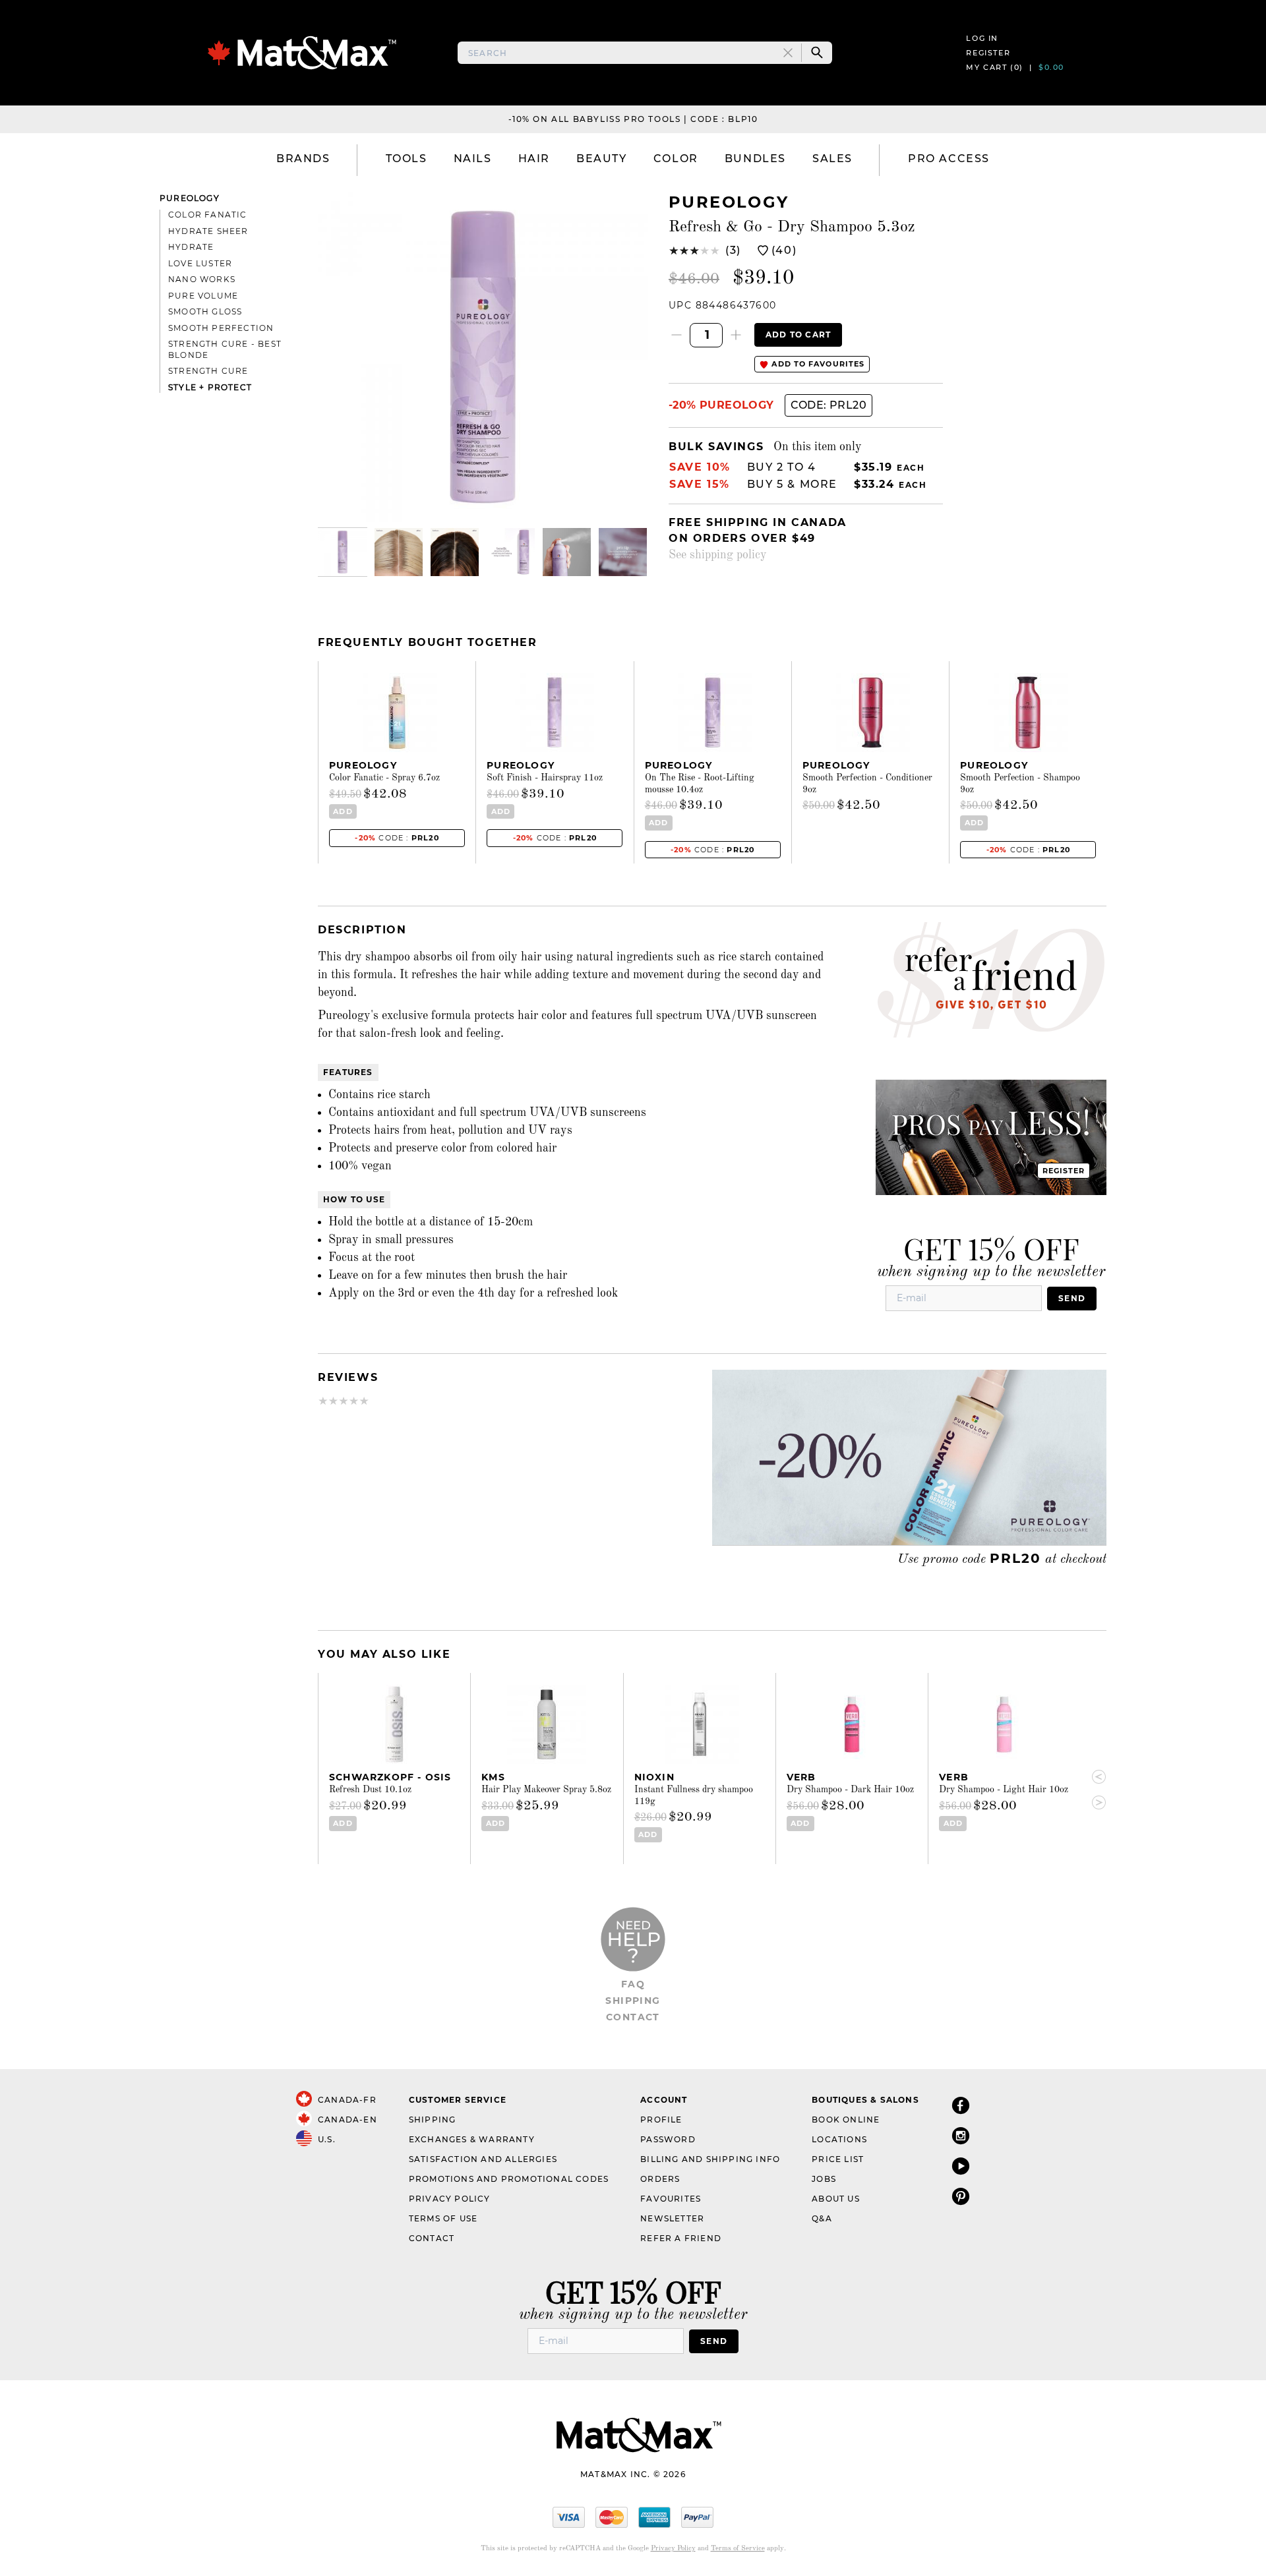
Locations (839, 2139)
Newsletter (672, 2218)
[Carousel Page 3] (455, 552)
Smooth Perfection (221, 328)
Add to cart (798, 335)
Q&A (822, 2218)
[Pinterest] (961, 2196)
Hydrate (191, 247)
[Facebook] (961, 2105)
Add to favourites (817, 364)
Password (668, 2139)
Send (1072, 1298)
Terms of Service (738, 2549)
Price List (838, 2159)
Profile (661, 2120)
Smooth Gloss (205, 311)
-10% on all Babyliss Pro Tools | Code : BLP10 (633, 119)
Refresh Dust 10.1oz (370, 1790)
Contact (633, 2017)
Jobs (824, 2179)
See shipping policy (718, 555)
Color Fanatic (208, 215)
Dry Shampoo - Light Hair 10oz (1004, 1790)
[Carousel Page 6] (623, 552)
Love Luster (200, 263)
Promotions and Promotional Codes (509, 2179)
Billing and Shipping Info (710, 2159)
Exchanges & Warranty (472, 2139)
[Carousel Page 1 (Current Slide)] (343, 552)
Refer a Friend (681, 2238)
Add (343, 811)
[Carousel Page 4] (511, 552)
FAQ (633, 1984)
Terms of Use (443, 2218)
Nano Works (202, 279)
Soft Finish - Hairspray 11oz (545, 778)
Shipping (633, 2001)
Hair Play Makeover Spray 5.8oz (546, 1790)
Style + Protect (210, 387)
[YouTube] (961, 2166)
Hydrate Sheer (208, 231)
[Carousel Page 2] (399, 552)
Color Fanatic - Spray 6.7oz (384, 778)
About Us (836, 2199)
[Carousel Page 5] (567, 552)
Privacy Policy (450, 2199)
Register (988, 53)
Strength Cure (208, 371)
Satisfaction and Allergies (483, 2159)
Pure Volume (203, 296)
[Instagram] (961, 2135)
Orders (660, 2179)
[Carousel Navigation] (1093, 1790)
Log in (982, 38)
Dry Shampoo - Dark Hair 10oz (850, 1790)
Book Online (846, 2120)
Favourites (671, 2199)
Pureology (190, 198)
